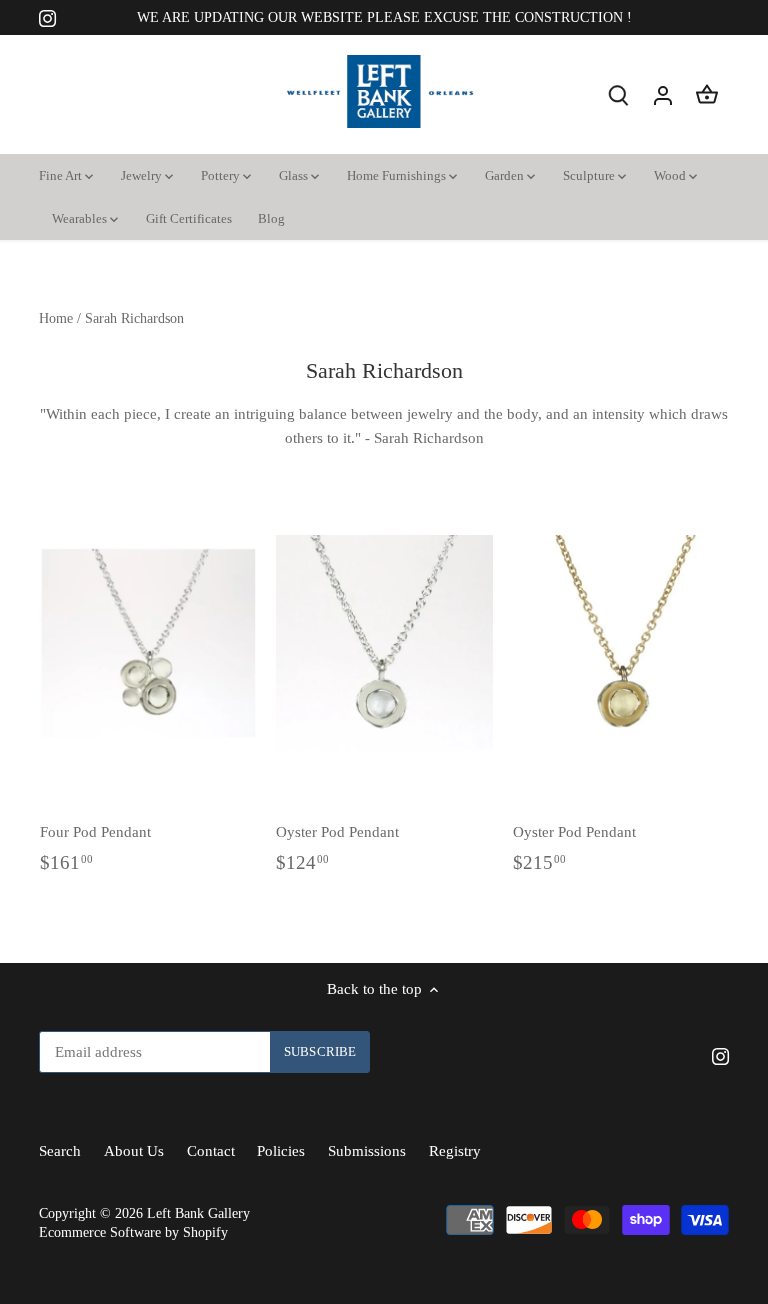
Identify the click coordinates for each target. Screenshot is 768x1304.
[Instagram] (586, 1206)
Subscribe (641, 1145)
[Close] (710, 897)
